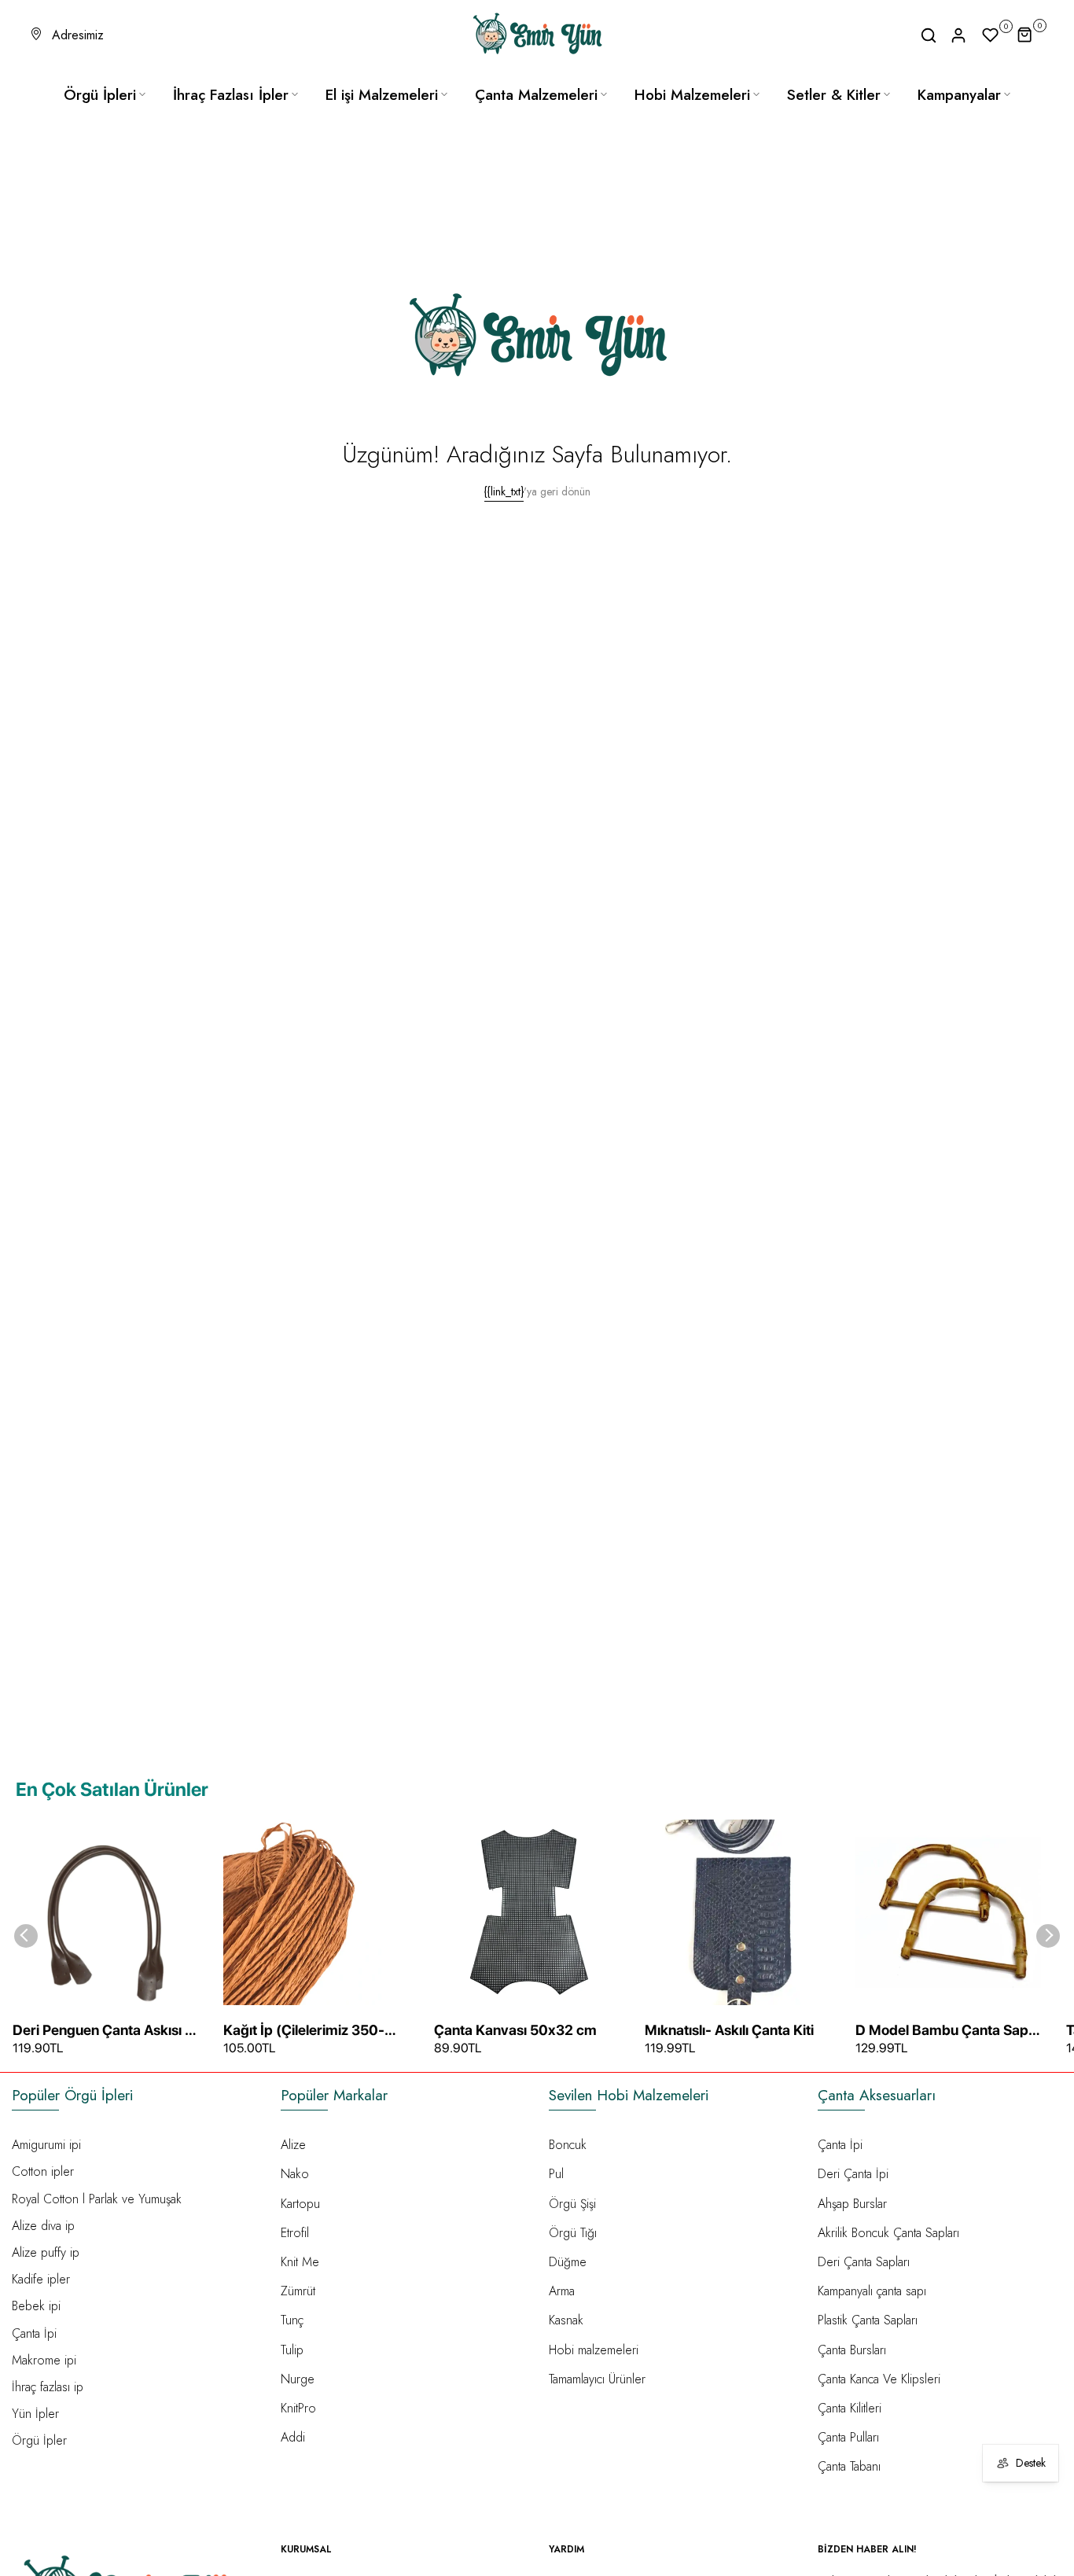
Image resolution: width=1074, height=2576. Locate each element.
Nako (295, 2174)
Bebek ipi (36, 2306)
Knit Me (300, 2262)
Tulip (292, 2350)
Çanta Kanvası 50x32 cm (515, 2030)
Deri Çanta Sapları (864, 2262)
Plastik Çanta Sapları (868, 2320)
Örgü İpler (39, 2440)
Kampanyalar (959, 95)
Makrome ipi (44, 2360)
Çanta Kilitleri (850, 2408)
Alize (293, 2145)
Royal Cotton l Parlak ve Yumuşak (97, 2199)
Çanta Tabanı (849, 2466)
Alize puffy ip (46, 2252)
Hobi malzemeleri (594, 2350)
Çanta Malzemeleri (536, 95)
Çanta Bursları (852, 2350)
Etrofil (295, 2233)
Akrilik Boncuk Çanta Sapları (888, 2233)
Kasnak (566, 2320)
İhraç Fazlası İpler (231, 95)
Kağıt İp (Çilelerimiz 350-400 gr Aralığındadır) (304, 2031)
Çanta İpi (34, 2333)
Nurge (298, 2379)
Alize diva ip (43, 2226)
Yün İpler (35, 2414)
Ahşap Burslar (852, 2204)
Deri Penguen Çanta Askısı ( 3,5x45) (101, 2031)
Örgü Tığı (573, 2233)
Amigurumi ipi (46, 2145)
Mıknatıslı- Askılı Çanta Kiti (729, 2030)
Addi (293, 2437)
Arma (562, 2291)
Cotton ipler (43, 2171)
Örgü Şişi (572, 2204)
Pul (556, 2174)
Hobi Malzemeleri (692, 95)
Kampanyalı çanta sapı (872, 2291)
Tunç (292, 2320)
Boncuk (568, 2145)
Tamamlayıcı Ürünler (597, 2379)
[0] (991, 35)
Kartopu (300, 2204)
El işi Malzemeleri (382, 95)
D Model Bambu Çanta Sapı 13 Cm (943, 2031)
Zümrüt (298, 2291)
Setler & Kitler (834, 95)
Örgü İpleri (100, 95)
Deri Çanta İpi (853, 2174)
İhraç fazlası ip (48, 2387)
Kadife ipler (41, 2279)
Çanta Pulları (848, 2437)
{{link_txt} (504, 491)
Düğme (568, 2262)
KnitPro (298, 2408)
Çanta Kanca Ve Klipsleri (879, 2379)
